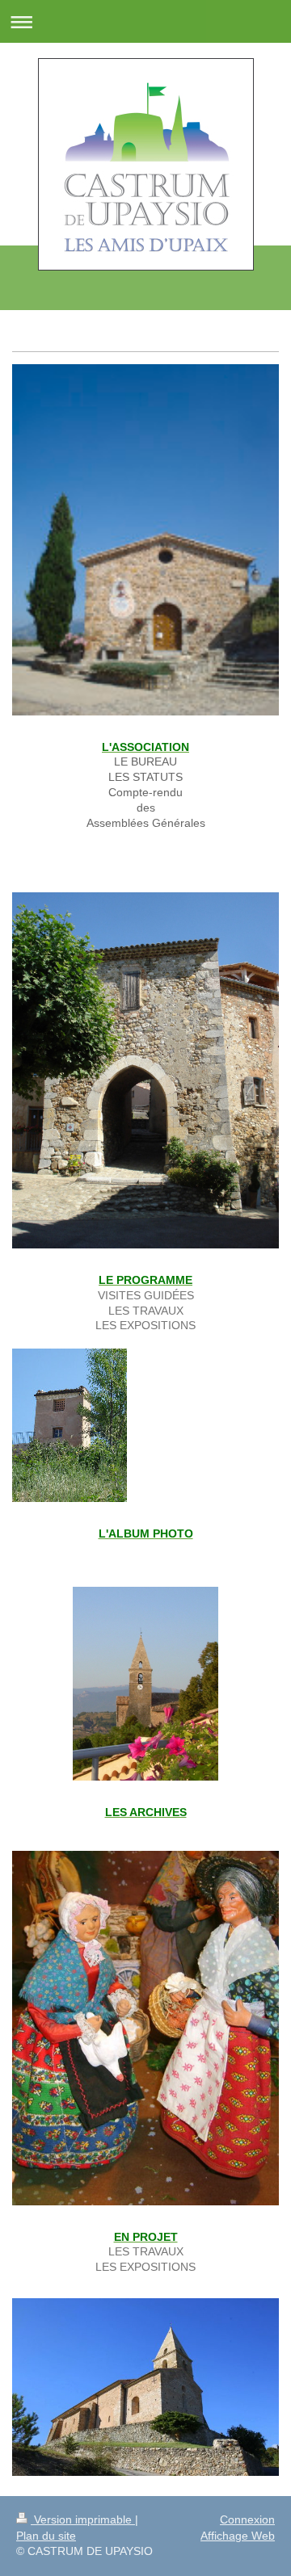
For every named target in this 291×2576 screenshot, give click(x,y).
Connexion (247, 2519)
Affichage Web (238, 2536)
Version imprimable (83, 2519)
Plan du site (46, 2536)
